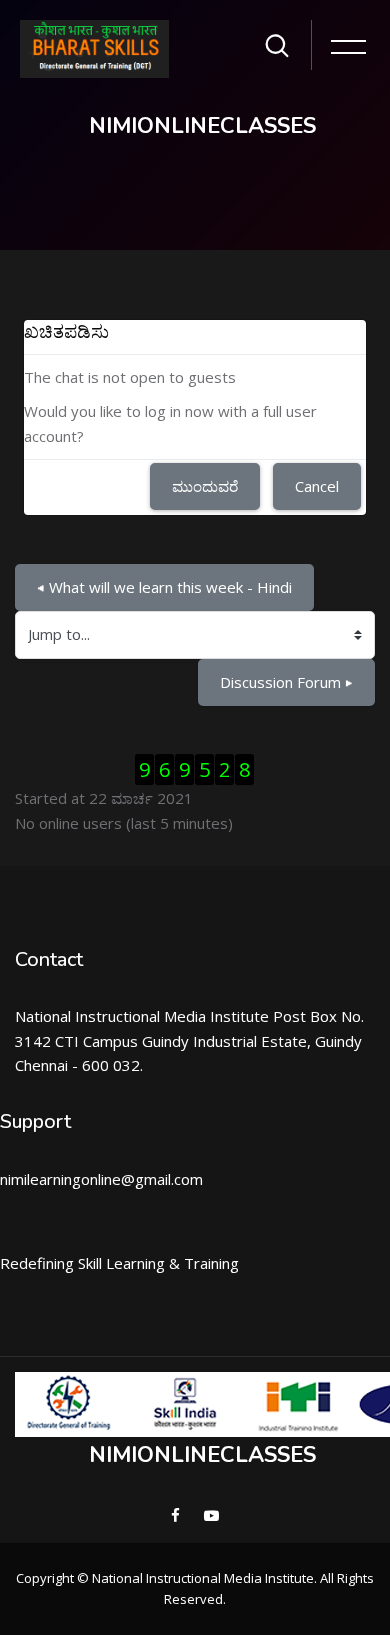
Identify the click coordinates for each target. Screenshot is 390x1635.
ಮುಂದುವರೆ (205, 486)
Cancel (317, 486)
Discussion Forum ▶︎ (286, 682)
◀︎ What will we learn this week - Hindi (164, 587)
